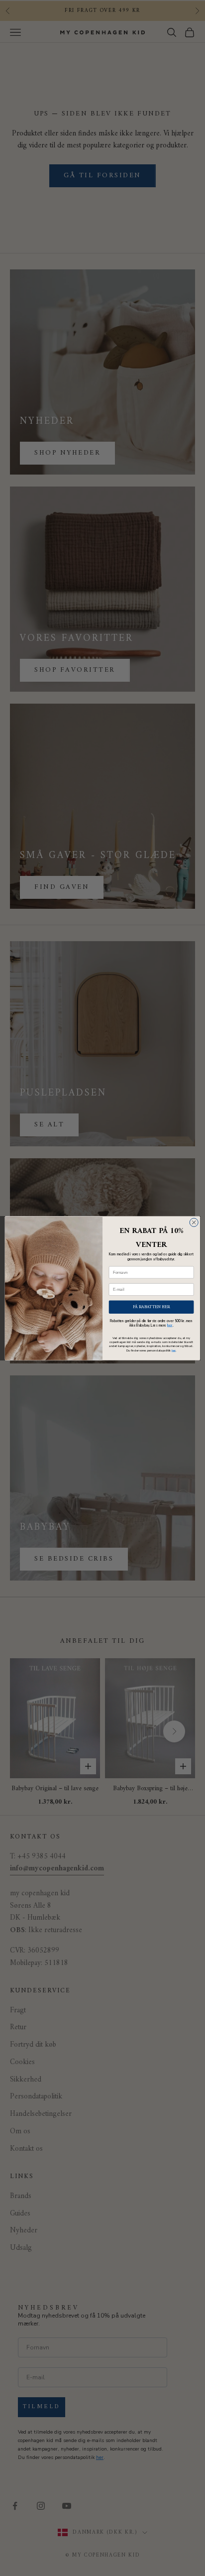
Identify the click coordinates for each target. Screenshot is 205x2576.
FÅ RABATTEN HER (152, 1306)
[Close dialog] (194, 1222)
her (170, 1325)
